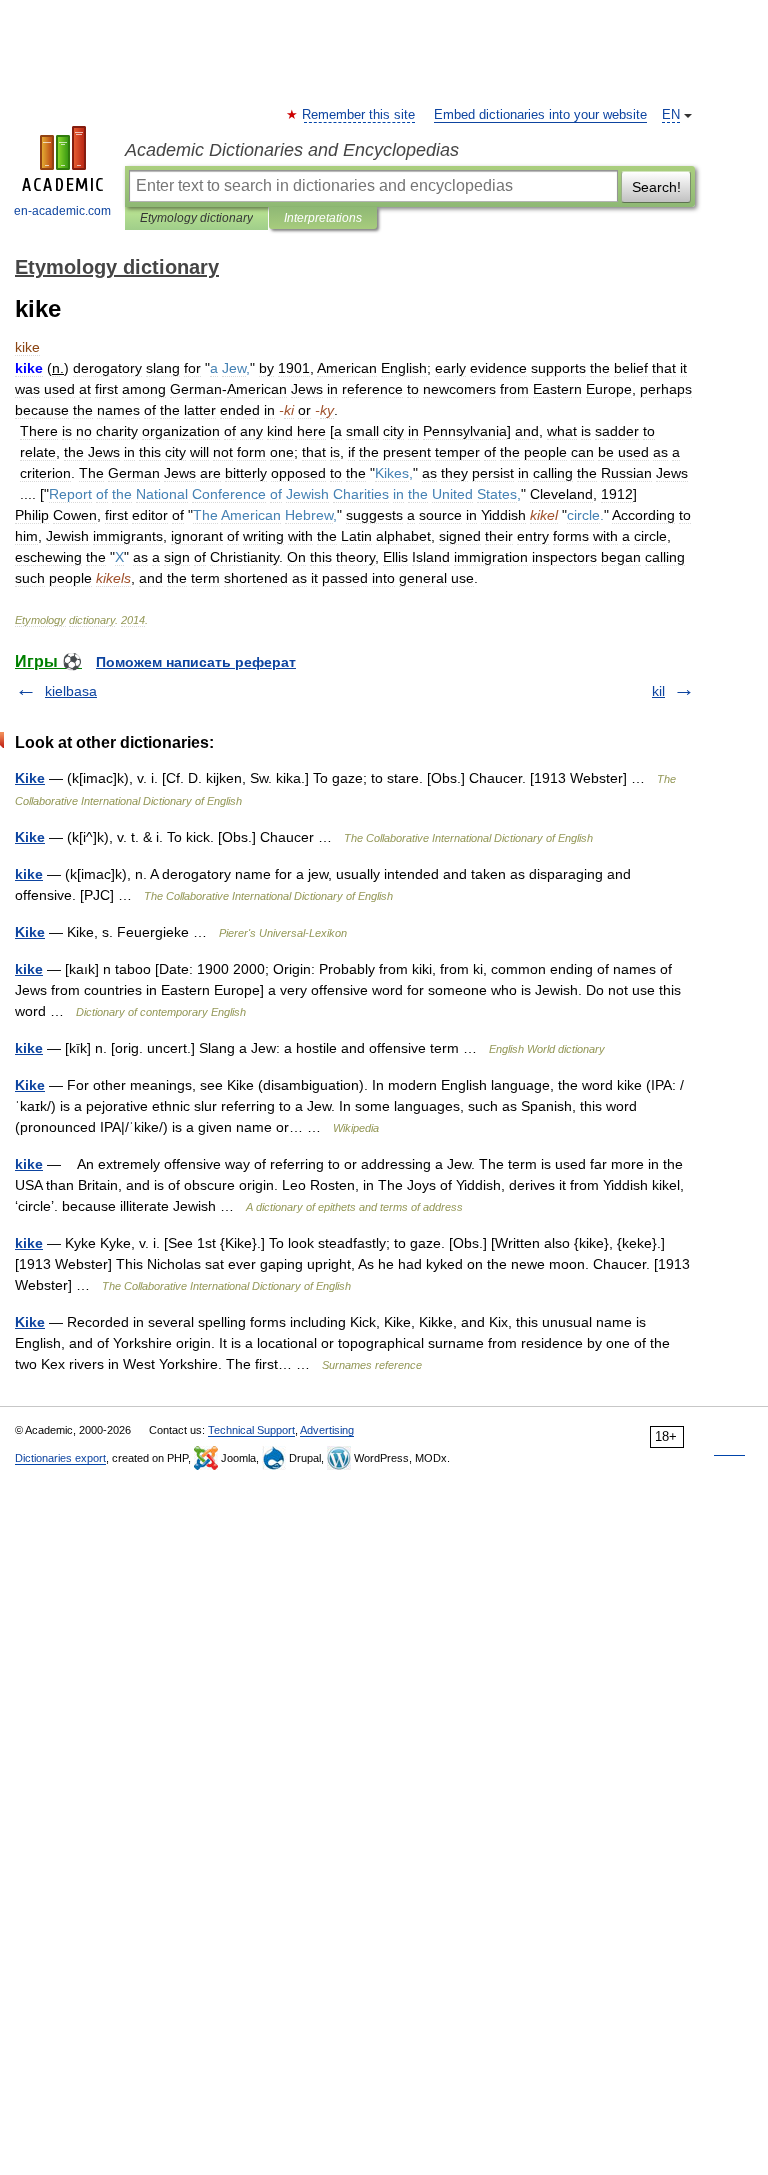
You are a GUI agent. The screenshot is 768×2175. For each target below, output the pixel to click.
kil (658, 691)
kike (29, 874)
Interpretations (323, 218)
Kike (30, 778)
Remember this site (359, 115)
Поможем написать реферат (196, 662)
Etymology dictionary (196, 218)
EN (671, 115)
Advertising (327, 1430)
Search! (656, 187)
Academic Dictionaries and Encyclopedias (292, 150)
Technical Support (251, 1430)
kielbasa (71, 691)
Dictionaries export (60, 1458)
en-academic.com (62, 211)
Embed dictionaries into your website (540, 115)
